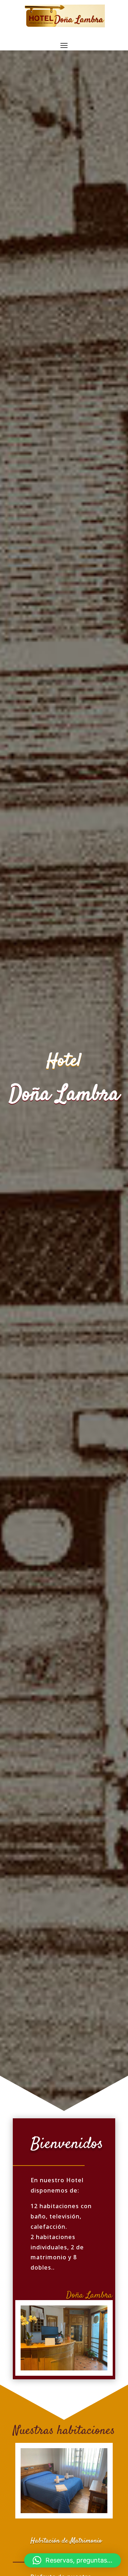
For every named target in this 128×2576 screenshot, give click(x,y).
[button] (73, 2560)
